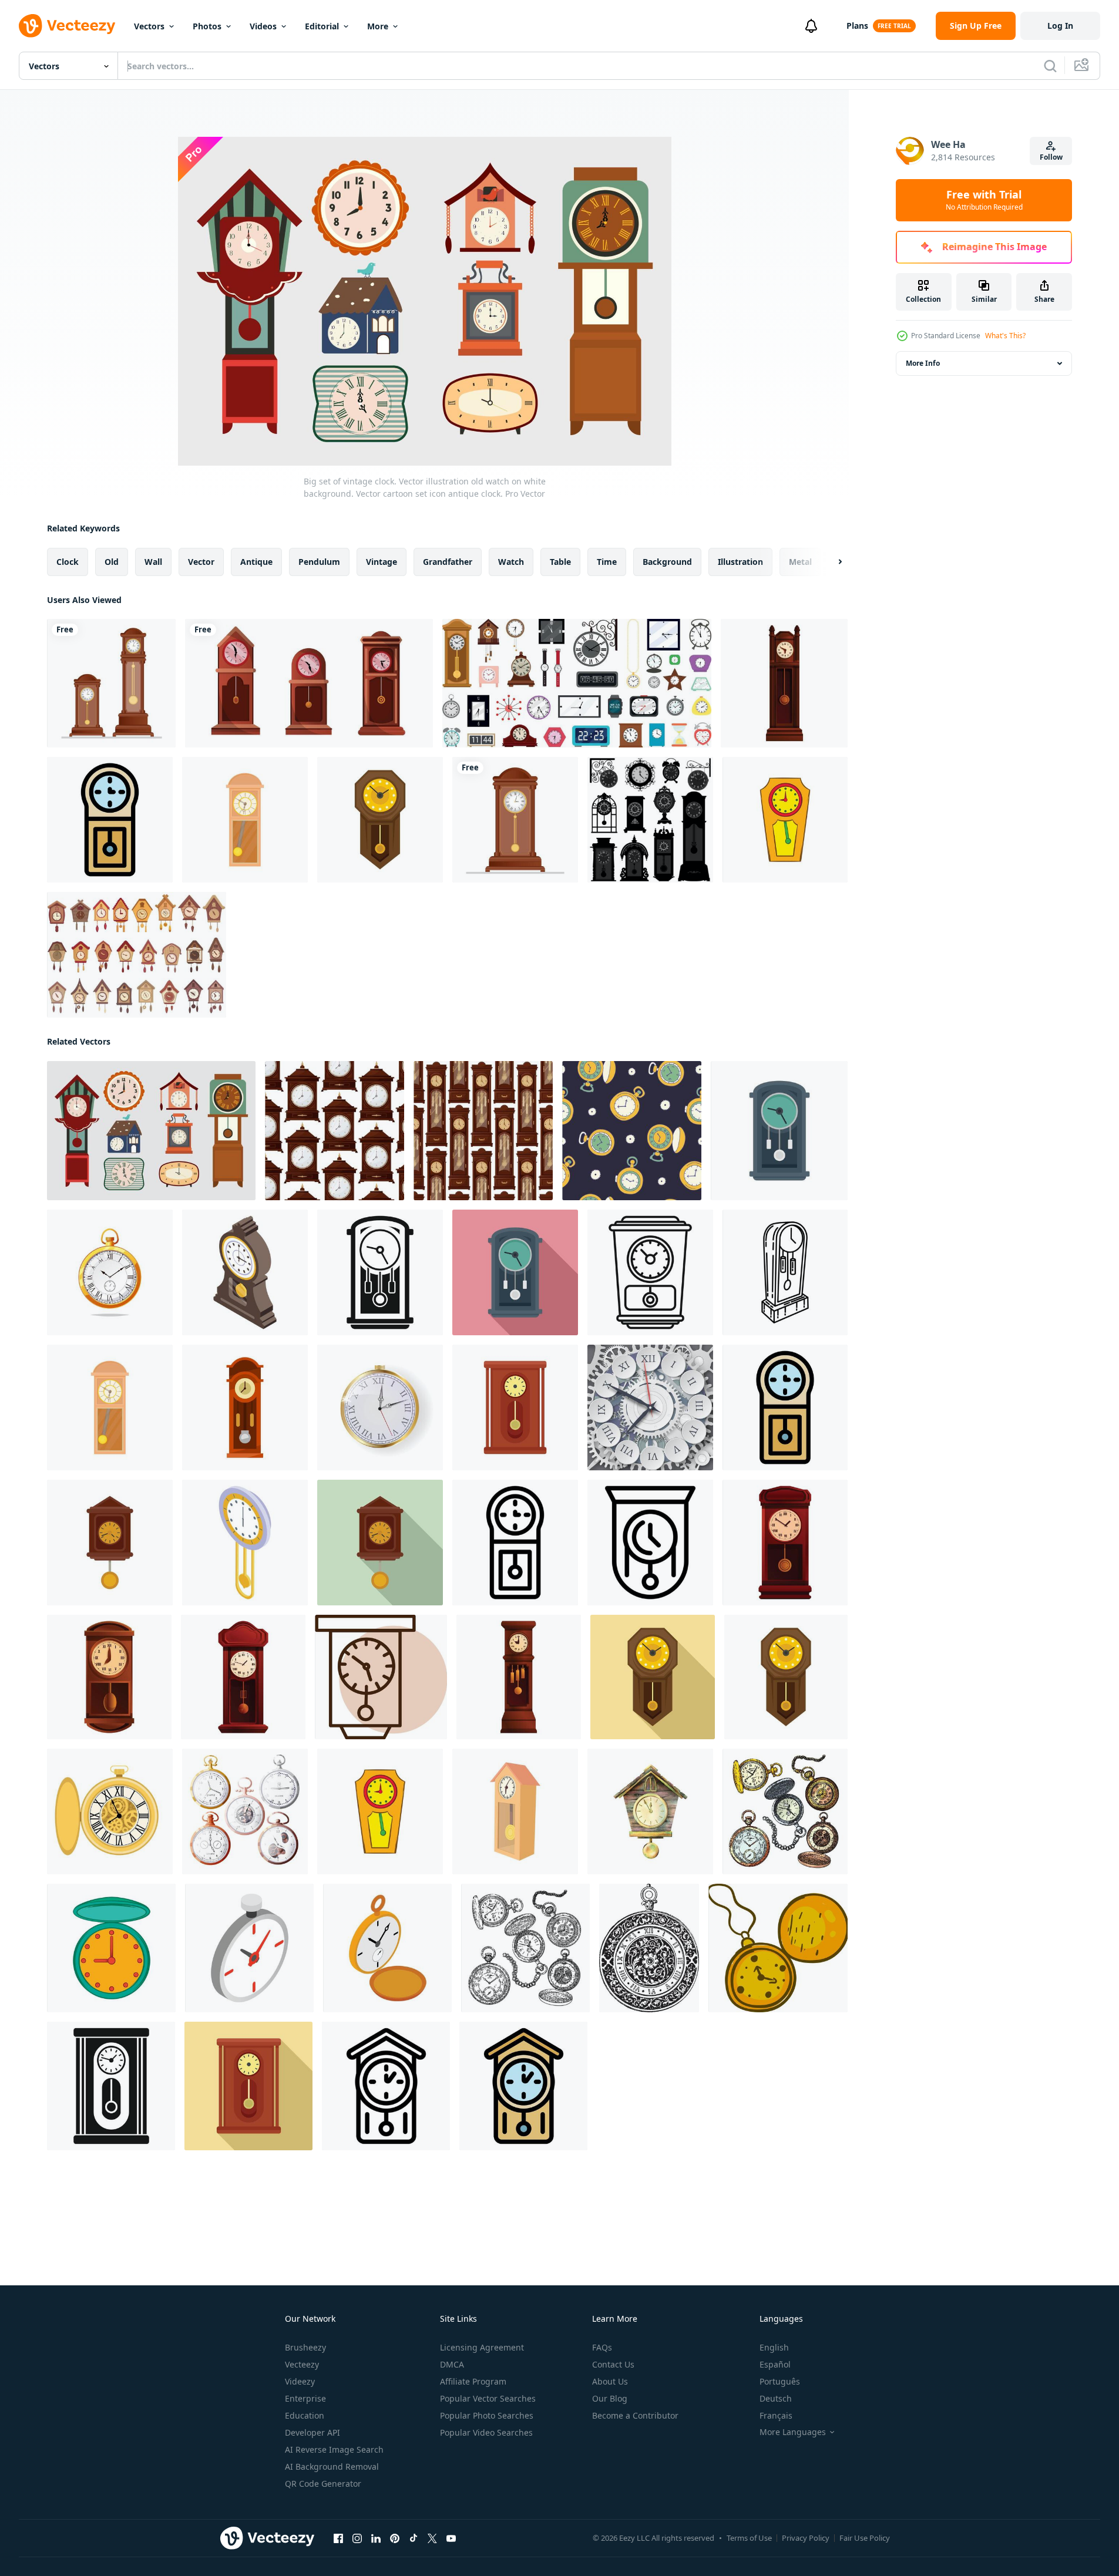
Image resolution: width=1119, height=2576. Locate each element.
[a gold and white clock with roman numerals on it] (380, 1407)
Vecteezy (302, 2364)
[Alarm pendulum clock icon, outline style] (386, 2086)
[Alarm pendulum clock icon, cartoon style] (785, 1543)
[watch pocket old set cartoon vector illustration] (245, 1811)
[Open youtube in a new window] (451, 2538)
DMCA (452, 2364)
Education (305, 2415)
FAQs (602, 2347)
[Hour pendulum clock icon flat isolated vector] (110, 1543)
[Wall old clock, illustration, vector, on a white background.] (381, 1677)
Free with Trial (984, 200)
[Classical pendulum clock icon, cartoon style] (519, 1677)
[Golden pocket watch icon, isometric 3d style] (387, 1948)
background (667, 562)
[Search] (1050, 66)
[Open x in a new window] (432, 2538)
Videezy (300, 2381)
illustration (740, 562)
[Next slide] (830, 562)
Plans (857, 26)
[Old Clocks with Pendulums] (111, 683)
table (560, 562)
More (378, 26)
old (112, 562)
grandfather (448, 562)
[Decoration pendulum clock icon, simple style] (380, 1272)
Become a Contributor (635, 2415)
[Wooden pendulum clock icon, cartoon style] (243, 1677)
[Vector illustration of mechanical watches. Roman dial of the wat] (650, 1407)
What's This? (1005, 336)
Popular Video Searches (486, 2432)
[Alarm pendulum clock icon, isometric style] (245, 1272)
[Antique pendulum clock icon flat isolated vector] (380, 820)
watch (511, 562)
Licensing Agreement (482, 2347)
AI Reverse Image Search (334, 2449)
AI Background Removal (332, 2466)
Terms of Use (749, 2538)
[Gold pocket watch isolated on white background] (110, 1272)
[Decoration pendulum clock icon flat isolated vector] (779, 1131)
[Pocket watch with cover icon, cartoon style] (111, 1948)
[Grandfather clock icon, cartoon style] (245, 820)
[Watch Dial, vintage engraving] (649, 1948)
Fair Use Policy (865, 2538)
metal (800, 562)
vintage (382, 562)
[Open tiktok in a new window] (414, 2538)
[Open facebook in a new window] (338, 2538)
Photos (207, 26)
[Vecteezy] (67, 26)
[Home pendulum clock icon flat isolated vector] (515, 1407)
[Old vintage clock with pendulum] (515, 820)
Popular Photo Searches (487, 2415)
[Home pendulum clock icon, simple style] (111, 2086)
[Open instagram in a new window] (357, 2538)
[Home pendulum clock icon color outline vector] (110, 820)
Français (776, 2415)
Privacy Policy (806, 2538)
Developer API (312, 2432)
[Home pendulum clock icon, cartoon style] (109, 1677)
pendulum (319, 562)
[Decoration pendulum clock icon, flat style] (515, 1272)
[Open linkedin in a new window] (376, 2538)
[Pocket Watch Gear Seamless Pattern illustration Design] (632, 1131)
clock (68, 562)
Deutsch (776, 2398)
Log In (1060, 26)
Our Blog (610, 2398)
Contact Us (613, 2364)
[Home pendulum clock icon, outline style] (515, 1543)
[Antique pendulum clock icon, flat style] (653, 1677)
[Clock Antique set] (650, 820)
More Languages (793, 2432)
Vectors (149, 26)
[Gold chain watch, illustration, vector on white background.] (778, 1948)
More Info (923, 363)
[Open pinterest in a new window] (395, 2538)
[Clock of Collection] (577, 683)
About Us (610, 2381)
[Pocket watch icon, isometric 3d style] (249, 1948)
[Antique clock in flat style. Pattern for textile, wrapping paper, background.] (483, 1131)
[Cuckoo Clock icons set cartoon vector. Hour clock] (137, 955)
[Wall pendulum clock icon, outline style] (650, 1543)
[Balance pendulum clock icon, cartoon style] (784, 683)
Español (775, 2364)
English (774, 2347)
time (607, 562)
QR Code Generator (323, 2484)
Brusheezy (305, 2347)
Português (780, 2381)
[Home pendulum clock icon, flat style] (248, 2086)
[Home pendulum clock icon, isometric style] (245, 1543)
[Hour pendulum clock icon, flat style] (380, 1543)
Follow (1051, 157)
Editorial (322, 26)
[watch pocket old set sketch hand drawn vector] (785, 1811)
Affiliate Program (473, 2381)
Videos (263, 26)
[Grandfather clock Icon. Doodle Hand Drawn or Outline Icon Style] (785, 1272)
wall (153, 562)
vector (201, 562)
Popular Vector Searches (488, 2398)
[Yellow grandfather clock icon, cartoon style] (785, 820)
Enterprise (305, 2398)
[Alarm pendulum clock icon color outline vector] (523, 2086)
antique (256, 562)
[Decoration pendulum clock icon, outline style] (650, 1272)
